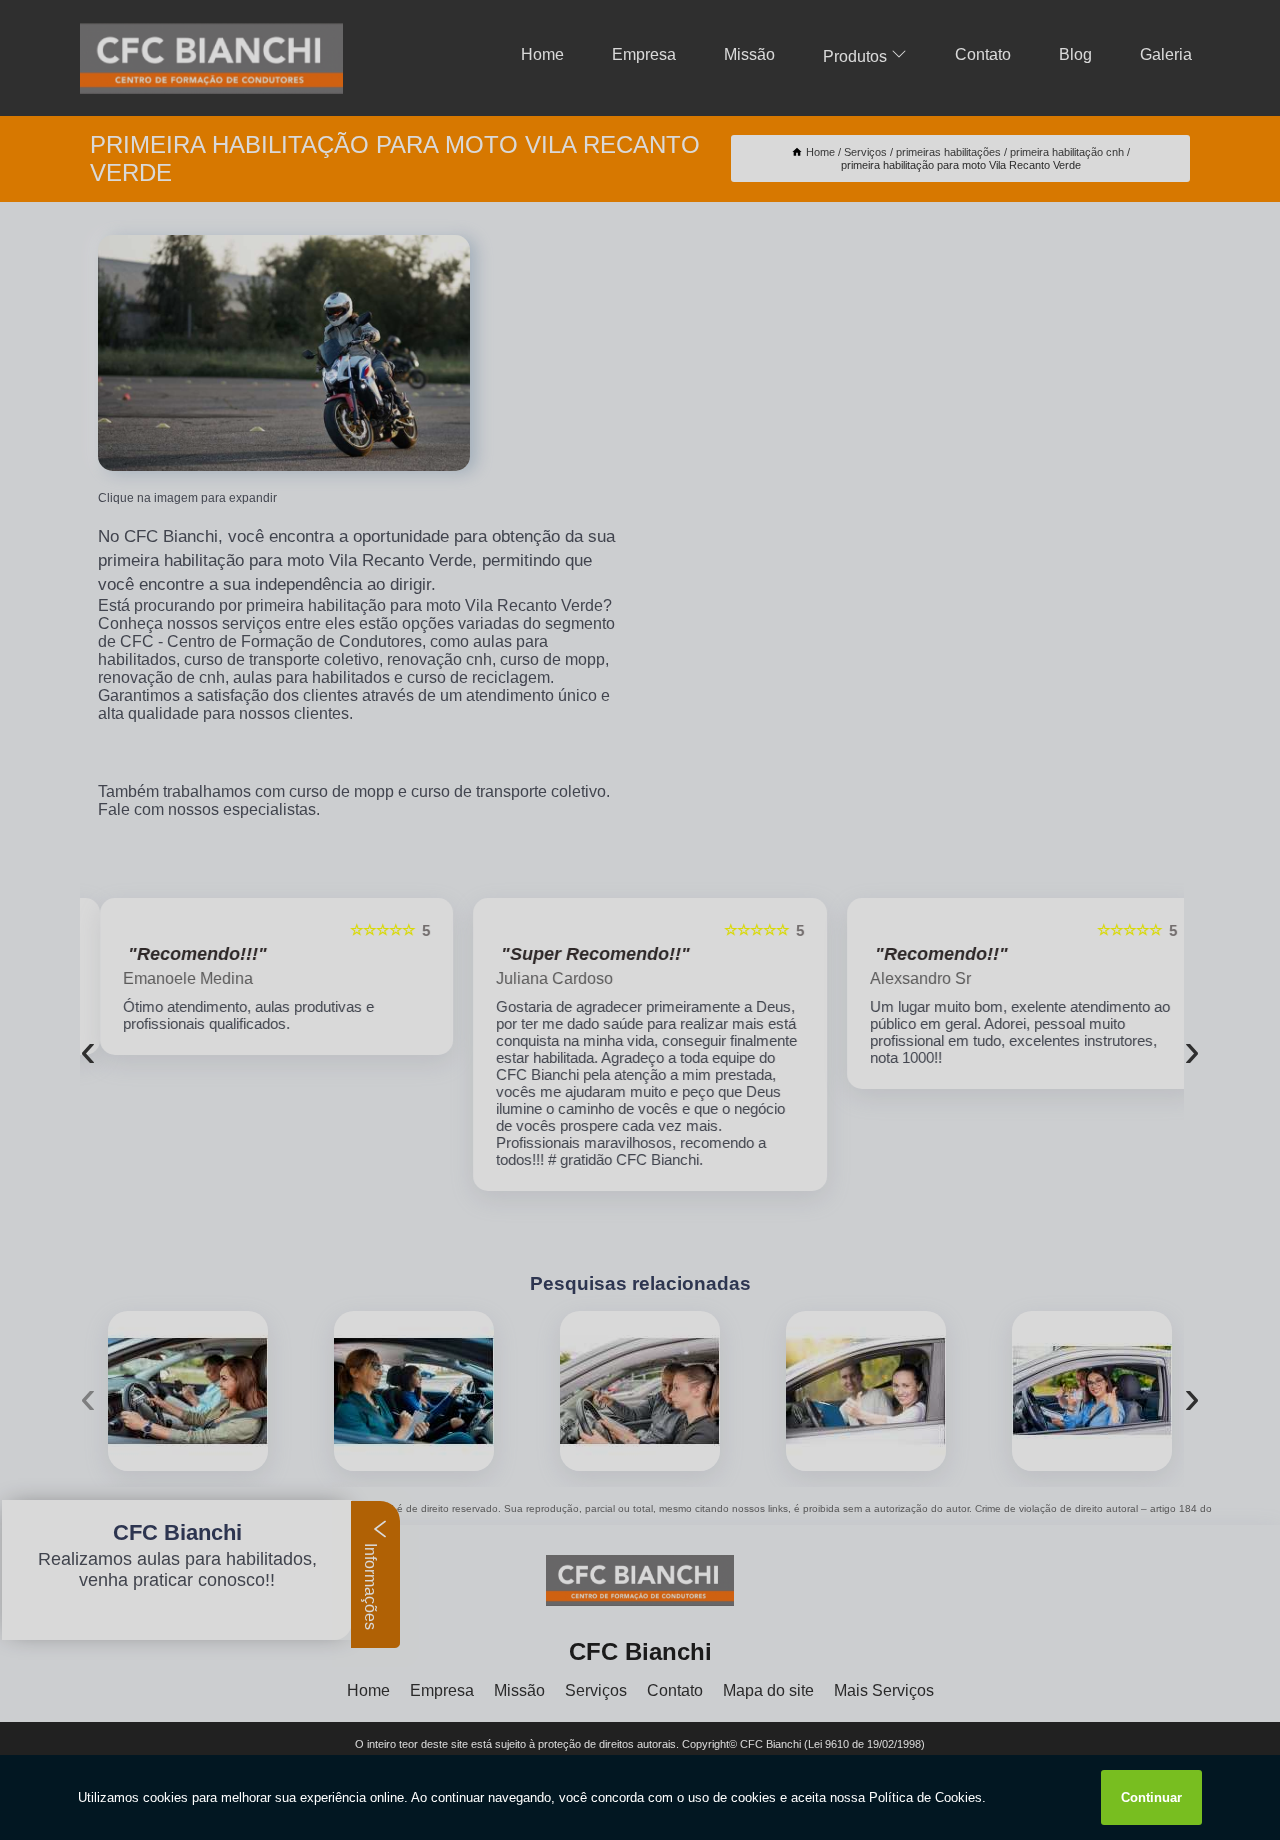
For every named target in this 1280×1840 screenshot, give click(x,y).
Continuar (1151, 1797)
